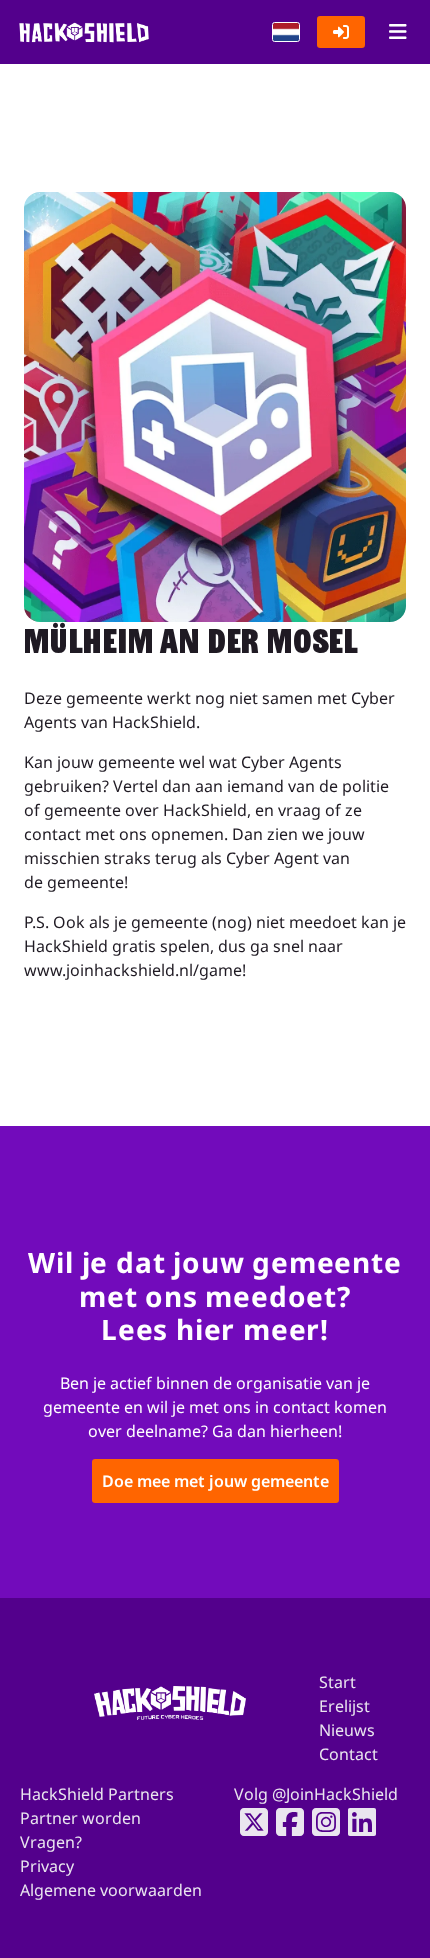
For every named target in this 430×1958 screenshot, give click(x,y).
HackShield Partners (97, 1794)
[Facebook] (284, 1822)
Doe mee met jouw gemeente (215, 1480)
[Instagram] (320, 1822)
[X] (248, 1822)
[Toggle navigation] (397, 32)
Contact (348, 1754)
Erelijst (344, 1706)
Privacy (47, 1866)
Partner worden (80, 1818)
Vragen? (51, 1842)
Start (337, 1682)
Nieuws (347, 1730)
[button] (286, 32)
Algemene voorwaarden (111, 1890)
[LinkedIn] (356, 1822)
